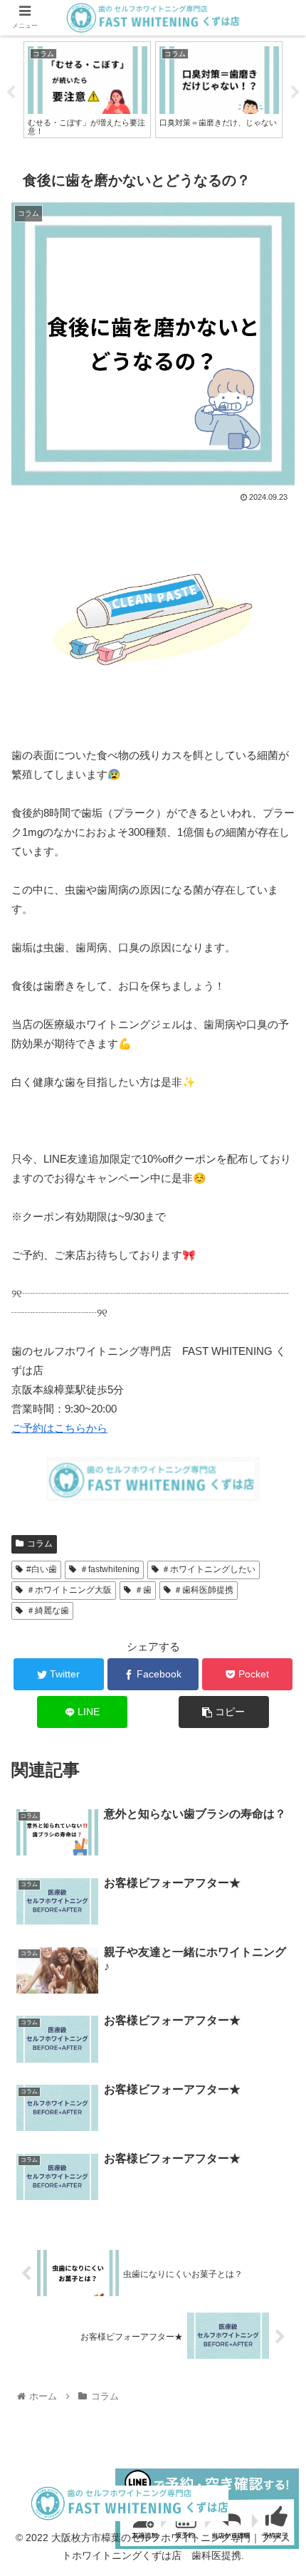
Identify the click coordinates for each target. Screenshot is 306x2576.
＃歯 (143, 1590)
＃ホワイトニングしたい (209, 1569)
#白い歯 (42, 1569)
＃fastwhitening (110, 1569)
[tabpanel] (87, 90)
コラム (40, 1544)
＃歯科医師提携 (204, 1590)
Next (295, 93)
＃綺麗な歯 (48, 1611)
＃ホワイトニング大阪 (69, 1590)
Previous (11, 93)
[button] (276, 1693)
